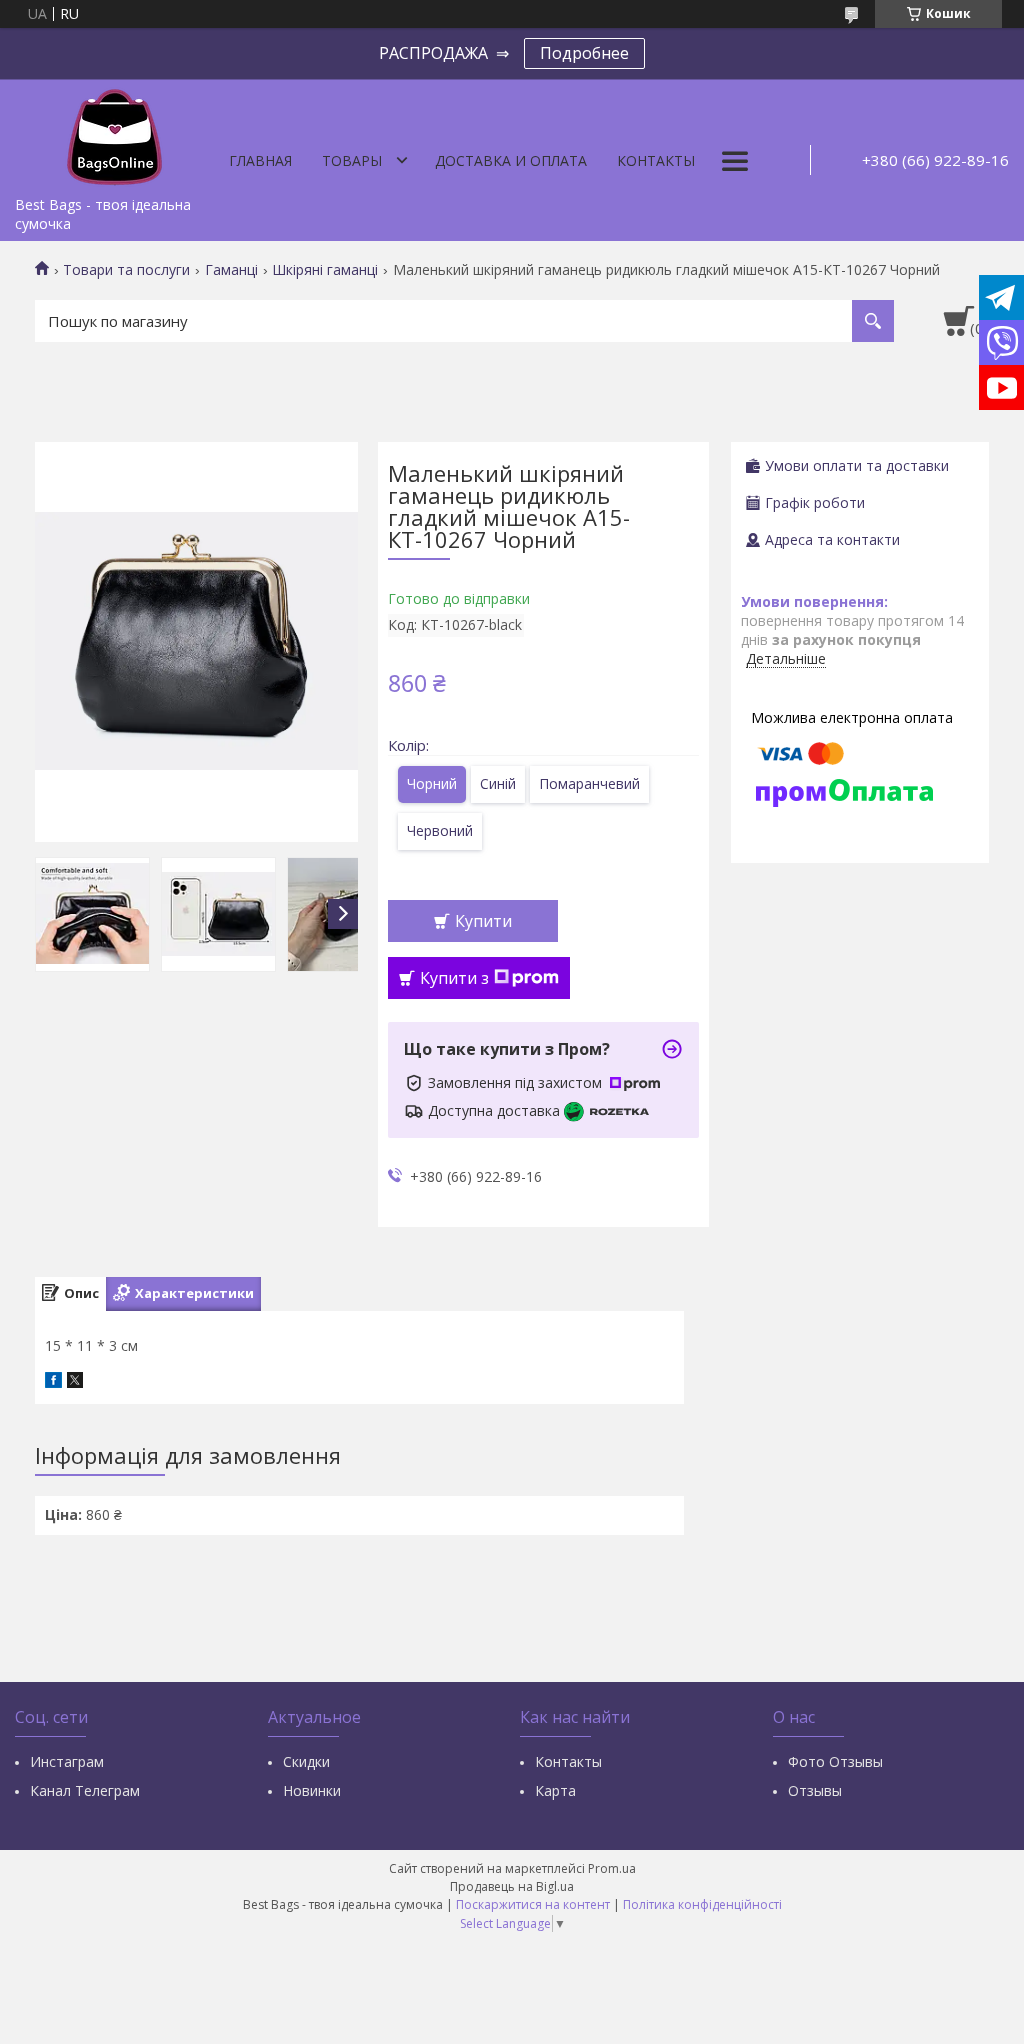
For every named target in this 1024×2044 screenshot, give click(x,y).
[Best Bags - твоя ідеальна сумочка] (115, 133)
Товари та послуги (126, 270)
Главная (260, 160)
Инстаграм (67, 1761)
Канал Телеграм (85, 1790)
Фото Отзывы (835, 1761)
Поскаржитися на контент (533, 1904)
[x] (75, 1382)
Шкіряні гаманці (325, 270)
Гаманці (231, 270)
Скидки (306, 1761)
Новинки (312, 1790)
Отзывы (815, 1790)
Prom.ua (612, 1868)
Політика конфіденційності (702, 1904)
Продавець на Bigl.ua (512, 1886)
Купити (483, 921)
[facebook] (53, 1382)
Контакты (656, 160)
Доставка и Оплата (511, 160)
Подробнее (584, 53)
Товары (352, 160)
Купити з (454, 978)
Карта (555, 1790)
